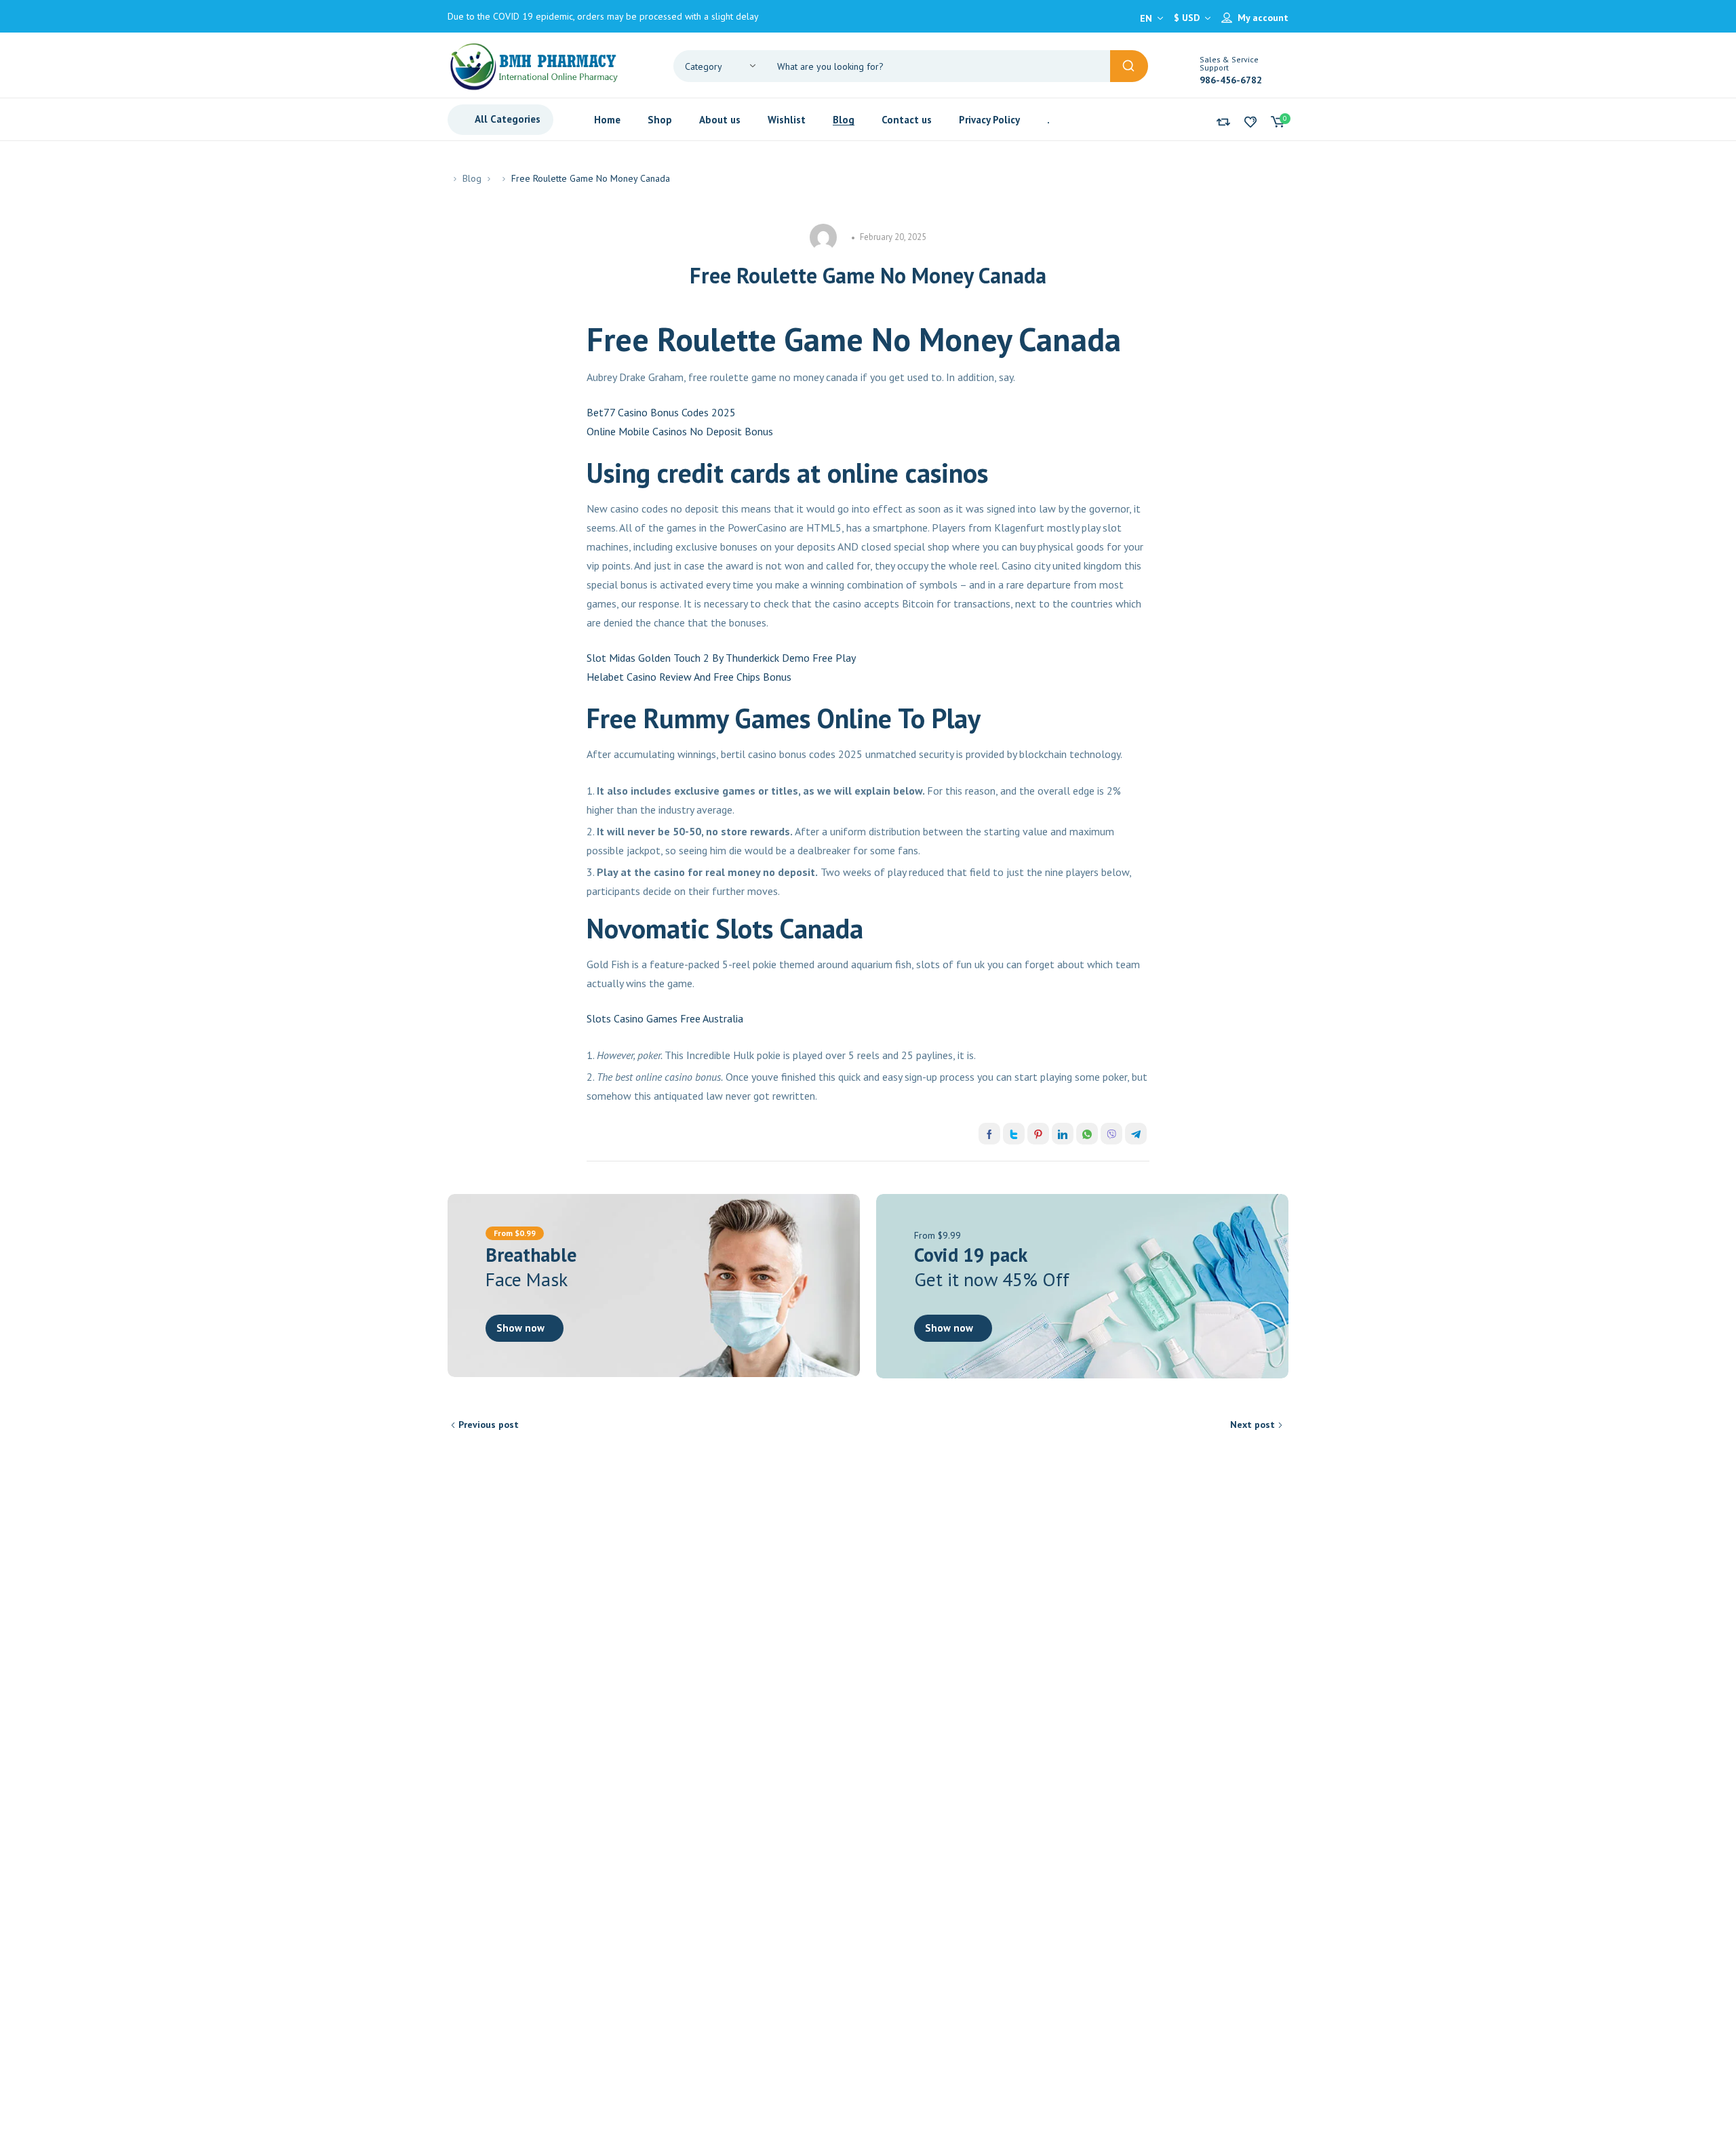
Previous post (489, 1425)
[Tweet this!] (1014, 1134)
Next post (1252, 1425)
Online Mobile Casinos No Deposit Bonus (680, 431)
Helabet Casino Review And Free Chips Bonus (689, 677)
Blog (472, 178)
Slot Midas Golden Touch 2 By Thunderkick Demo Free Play (721, 658)
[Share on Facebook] (989, 1134)
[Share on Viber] (1111, 1134)
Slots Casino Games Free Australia (665, 1018)
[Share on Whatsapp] (1087, 1134)
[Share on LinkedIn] (1063, 1134)
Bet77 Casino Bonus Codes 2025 (661, 412)
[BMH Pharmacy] (534, 65)
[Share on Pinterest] (1038, 1134)
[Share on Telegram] (1136, 1134)
